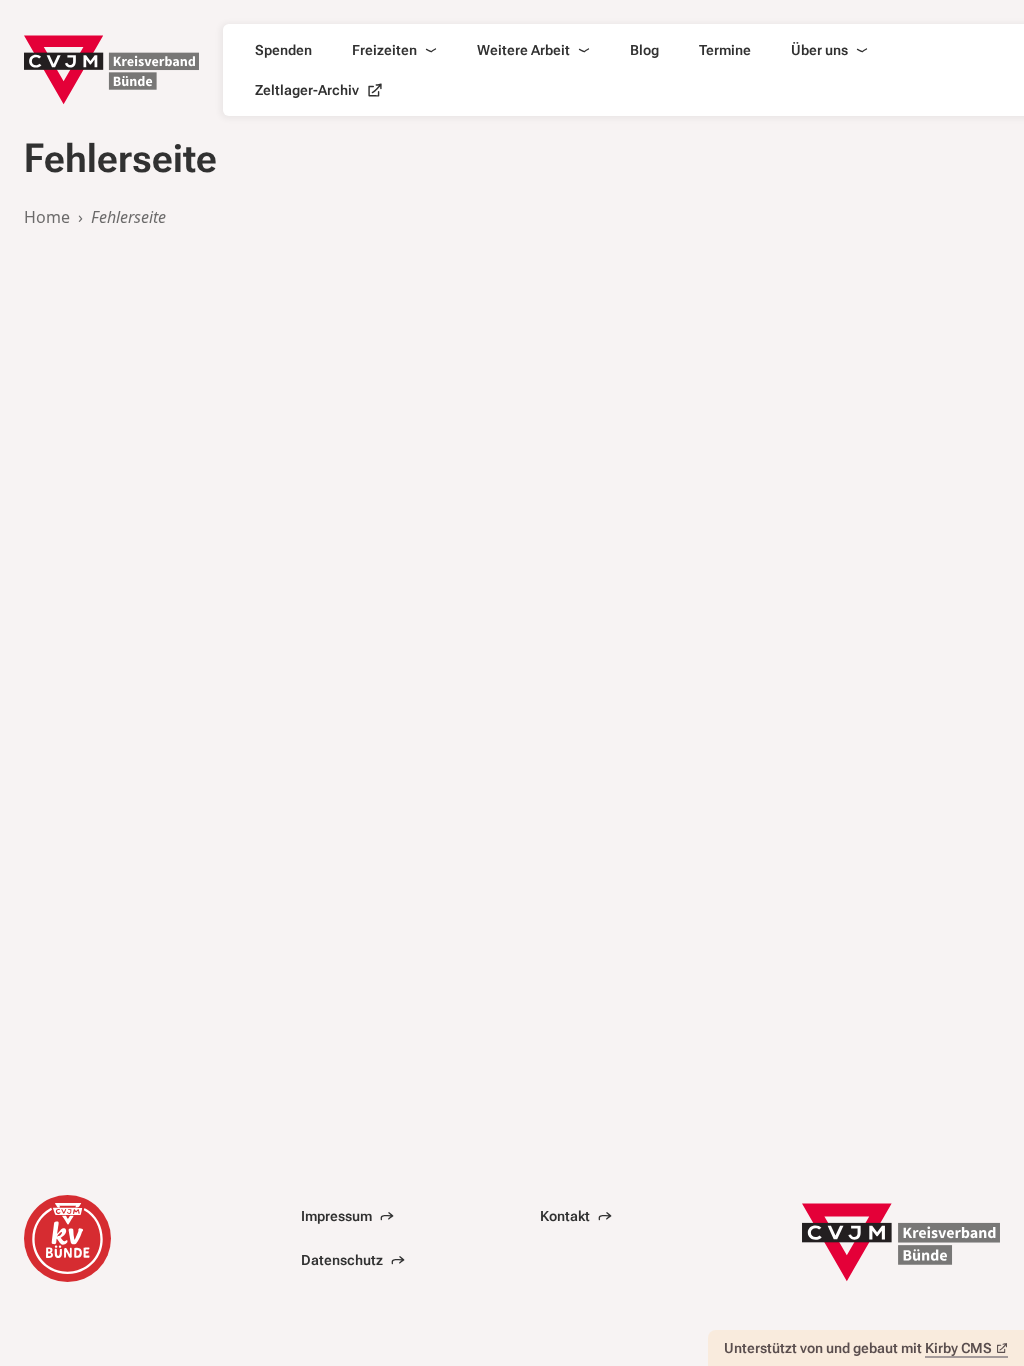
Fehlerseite (128, 217)
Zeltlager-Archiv (307, 90)
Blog (644, 50)
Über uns (819, 50)
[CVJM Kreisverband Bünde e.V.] (111, 70)
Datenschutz (342, 1260)
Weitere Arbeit (523, 50)
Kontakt (565, 1216)
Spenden (283, 50)
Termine (725, 50)
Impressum (336, 1216)
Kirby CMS (958, 1348)
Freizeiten (384, 50)
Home (47, 217)
